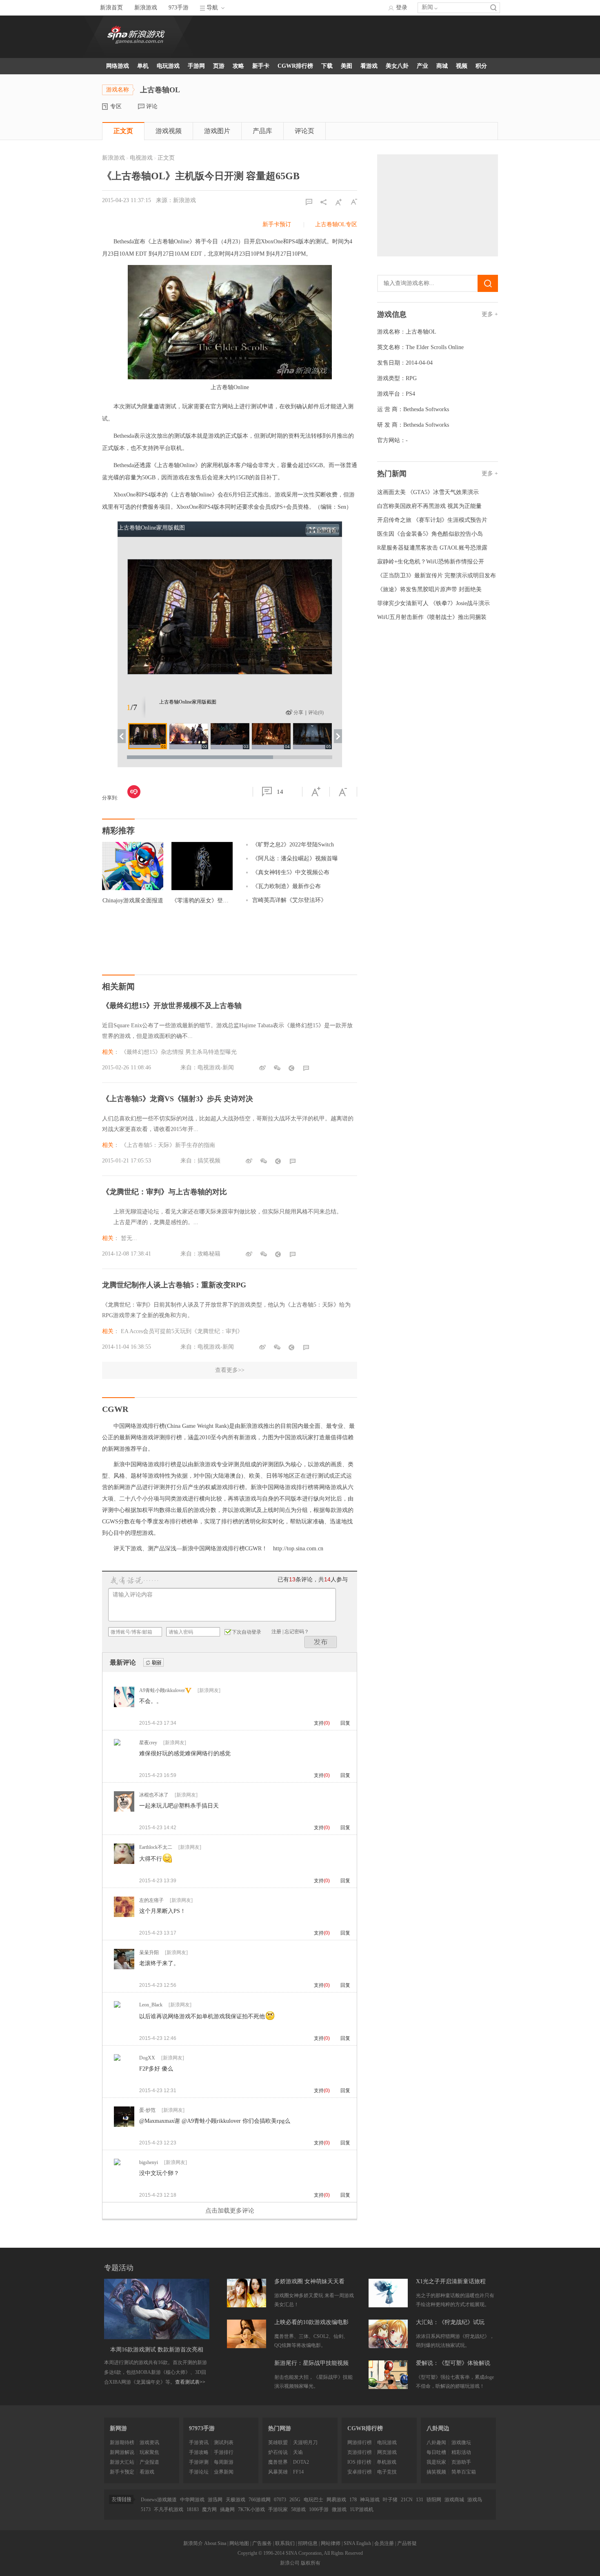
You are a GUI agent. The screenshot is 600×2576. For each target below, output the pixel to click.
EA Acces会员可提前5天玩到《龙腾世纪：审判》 (182, 1331)
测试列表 (224, 2442)
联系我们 (285, 2543)
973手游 (179, 8)
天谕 (298, 2452)
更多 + (490, 314)
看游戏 (369, 66)
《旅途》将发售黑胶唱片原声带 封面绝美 (429, 589)
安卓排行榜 (360, 2472)
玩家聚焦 (149, 2452)
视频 (462, 66)
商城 (442, 66)
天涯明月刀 (305, 2442)
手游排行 (224, 2452)
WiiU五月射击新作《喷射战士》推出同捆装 (432, 617)
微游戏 (339, 2509)
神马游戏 (370, 2500)
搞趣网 (227, 2509)
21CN (407, 2500)
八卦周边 (438, 2428)
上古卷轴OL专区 (336, 224)
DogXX (147, 2058)
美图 (347, 66)
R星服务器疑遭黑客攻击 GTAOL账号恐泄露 (432, 548)
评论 (152, 106)
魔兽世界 (278, 2462)
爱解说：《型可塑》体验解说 (453, 2363)
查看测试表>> (190, 2382)
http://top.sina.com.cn (298, 1548)
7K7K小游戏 (251, 2509)
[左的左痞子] (124, 1915)
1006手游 (319, 2509)
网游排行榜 (360, 2442)
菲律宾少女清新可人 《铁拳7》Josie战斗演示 (433, 603)
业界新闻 (224, 2472)
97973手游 (202, 2428)
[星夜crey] (117, 1744)
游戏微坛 (461, 2442)
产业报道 (149, 2462)
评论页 (304, 131)
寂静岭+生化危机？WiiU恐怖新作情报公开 (431, 562)
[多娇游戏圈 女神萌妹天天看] (247, 2293)
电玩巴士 (313, 2500)
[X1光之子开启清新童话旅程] (388, 2293)
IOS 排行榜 (359, 2462)
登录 (402, 8)
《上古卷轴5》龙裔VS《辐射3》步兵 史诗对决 (178, 1099)
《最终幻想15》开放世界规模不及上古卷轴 (172, 1006)
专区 (116, 106)
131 (420, 2500)
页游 (219, 66)
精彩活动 (461, 2452)
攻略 (238, 66)
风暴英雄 (278, 2472)
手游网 (196, 66)
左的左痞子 (151, 1900)
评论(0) (316, 712)
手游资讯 (199, 2442)
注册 (276, 1632)
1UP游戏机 (362, 2509)
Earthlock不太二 (156, 1847)
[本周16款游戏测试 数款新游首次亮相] (157, 2309)
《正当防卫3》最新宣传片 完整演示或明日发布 (437, 576)
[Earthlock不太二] (124, 1862)
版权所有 (311, 2563)
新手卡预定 (122, 2472)
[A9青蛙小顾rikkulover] (124, 1705)
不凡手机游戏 (169, 2509)
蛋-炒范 (147, 2110)
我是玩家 (436, 2462)
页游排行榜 (360, 2452)
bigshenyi (149, 2162)
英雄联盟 (278, 2442)
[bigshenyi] (117, 2164)
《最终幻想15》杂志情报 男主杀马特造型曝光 (179, 1052)
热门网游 (280, 2428)
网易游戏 (336, 2500)
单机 (143, 66)
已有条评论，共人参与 (313, 1580)
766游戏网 (260, 2500)
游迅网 (215, 2500)
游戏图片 (217, 131)
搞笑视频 (436, 2472)
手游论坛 (199, 2472)
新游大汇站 (122, 2462)
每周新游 (224, 2462)
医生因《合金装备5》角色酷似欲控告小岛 (430, 534)
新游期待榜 (122, 2442)
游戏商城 (454, 2500)
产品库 (262, 131)
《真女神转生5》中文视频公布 (291, 872)
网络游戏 (118, 66)
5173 (146, 2509)
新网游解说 (122, 2452)
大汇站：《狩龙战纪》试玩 (450, 2322)
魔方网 (209, 2509)
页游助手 (461, 2462)
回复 (345, 1723)
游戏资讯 (149, 2442)
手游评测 (199, 2462)
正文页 (123, 131)
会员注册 (384, 2543)
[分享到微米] (134, 792)
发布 (321, 1642)
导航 (212, 8)
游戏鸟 (475, 2500)
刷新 (153, 1663)
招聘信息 (308, 2543)
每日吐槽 (436, 2452)
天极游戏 (236, 2500)
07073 (280, 2500)
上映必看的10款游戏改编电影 (311, 2322)
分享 (298, 712)
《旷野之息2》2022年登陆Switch (293, 845)
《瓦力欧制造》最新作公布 (287, 886)
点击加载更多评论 (230, 2211)
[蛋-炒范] (124, 2125)
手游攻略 (199, 2452)
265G (295, 2500)
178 (353, 2500)
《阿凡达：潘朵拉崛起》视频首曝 (295, 858)
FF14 (298, 2472)
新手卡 (261, 66)
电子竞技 (387, 2472)
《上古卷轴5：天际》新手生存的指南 (168, 1145)
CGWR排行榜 (295, 66)
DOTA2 (301, 2462)
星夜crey (148, 1743)
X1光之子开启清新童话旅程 (451, 2281)
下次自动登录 (247, 1632)
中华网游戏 (192, 2500)
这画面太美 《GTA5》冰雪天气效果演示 (428, 492)
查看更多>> (230, 1370)
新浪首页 (111, 8)
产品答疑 (407, 2543)
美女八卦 (397, 66)
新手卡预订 (277, 224)
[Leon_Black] (117, 2006)
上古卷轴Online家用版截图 (151, 528)
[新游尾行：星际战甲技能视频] (247, 2375)
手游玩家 (278, 2509)
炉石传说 (278, 2452)
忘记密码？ (297, 1632)
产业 (422, 66)
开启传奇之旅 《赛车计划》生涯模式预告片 (432, 520)
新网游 (118, 2428)
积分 (481, 66)
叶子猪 (390, 2500)
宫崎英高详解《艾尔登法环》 (289, 900)
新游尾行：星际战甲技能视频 (311, 2363)
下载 (327, 66)
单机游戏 (387, 2462)
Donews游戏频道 (159, 2500)
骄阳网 (434, 2500)
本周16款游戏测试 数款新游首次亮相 (157, 2350)
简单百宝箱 (464, 2472)
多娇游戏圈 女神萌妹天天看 (309, 2281)
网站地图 (239, 2543)
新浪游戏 (146, 8)
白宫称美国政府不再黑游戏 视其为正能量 (429, 506)
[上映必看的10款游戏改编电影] (247, 2334)
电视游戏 (141, 158)
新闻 (427, 7)
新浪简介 (193, 2543)
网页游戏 (387, 2452)
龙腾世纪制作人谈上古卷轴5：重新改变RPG (174, 1285)
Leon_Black (151, 2005)
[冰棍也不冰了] (124, 1810)
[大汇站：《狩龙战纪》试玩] (388, 2334)
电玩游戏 (168, 66)
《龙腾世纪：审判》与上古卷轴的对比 (164, 1192)
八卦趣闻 (436, 2442)
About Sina (215, 2543)
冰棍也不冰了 (154, 1795)
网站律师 (331, 2543)
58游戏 (298, 2509)
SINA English (357, 2543)
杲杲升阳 (149, 1953)
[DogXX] (117, 2059)
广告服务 (262, 2543)
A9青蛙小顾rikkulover (162, 1690)
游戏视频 (169, 131)
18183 (193, 2509)
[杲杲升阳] (124, 1968)
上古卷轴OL (421, 332)
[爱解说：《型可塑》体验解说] (388, 2375)
